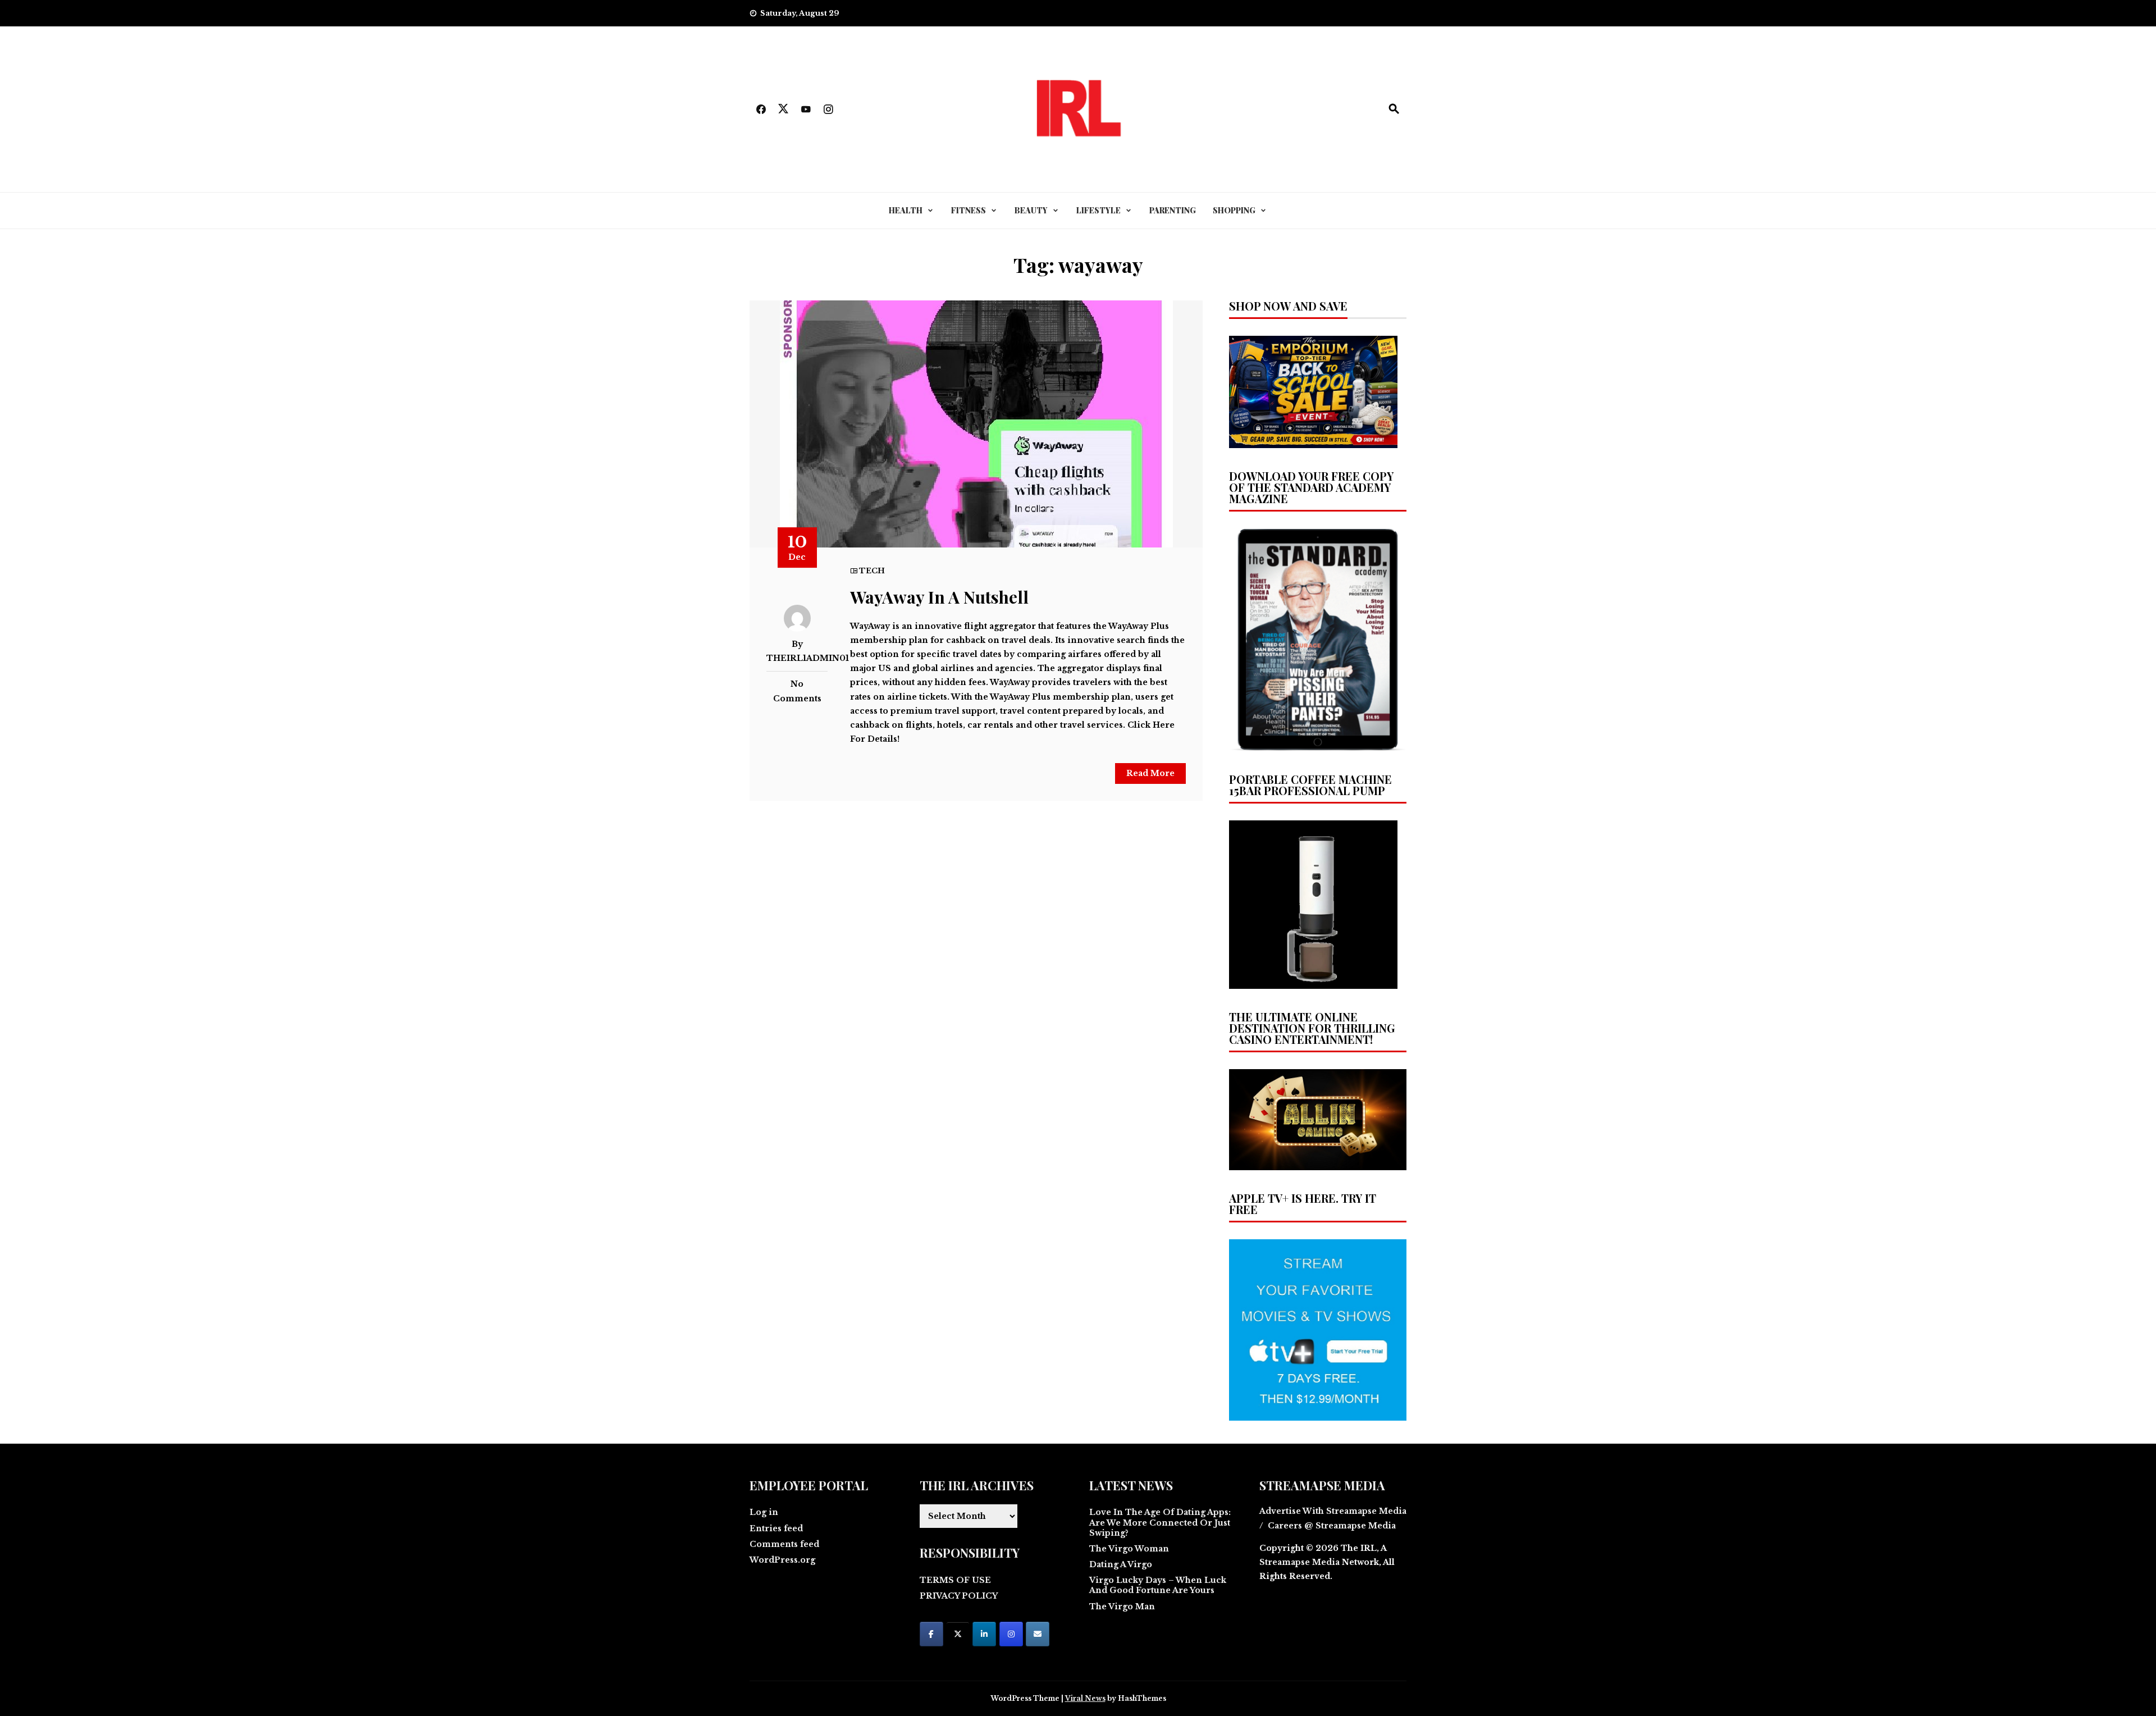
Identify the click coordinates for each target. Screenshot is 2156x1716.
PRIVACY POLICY (959, 1596)
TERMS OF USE (955, 1580)
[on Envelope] (1038, 1634)
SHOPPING (1234, 210)
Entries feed (776, 1528)
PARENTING (1173, 210)
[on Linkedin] (984, 1634)
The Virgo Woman (1129, 1549)
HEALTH (906, 210)
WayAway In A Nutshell (939, 597)
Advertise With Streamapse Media (1333, 1511)
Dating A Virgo (1121, 1564)
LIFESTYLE (1098, 210)
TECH (872, 571)
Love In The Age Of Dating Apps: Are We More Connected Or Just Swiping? (1160, 1522)
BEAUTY (1031, 210)
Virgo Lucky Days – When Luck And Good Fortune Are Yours (1158, 1585)
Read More (1150, 773)
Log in (764, 1512)
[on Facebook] (931, 1634)
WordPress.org (782, 1560)
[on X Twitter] (958, 1634)
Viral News (1085, 1698)
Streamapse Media (1299, 1562)
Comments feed (784, 1544)
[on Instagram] (1011, 1634)
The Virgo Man (1122, 1607)
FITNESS (969, 210)
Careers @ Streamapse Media (1332, 1526)
